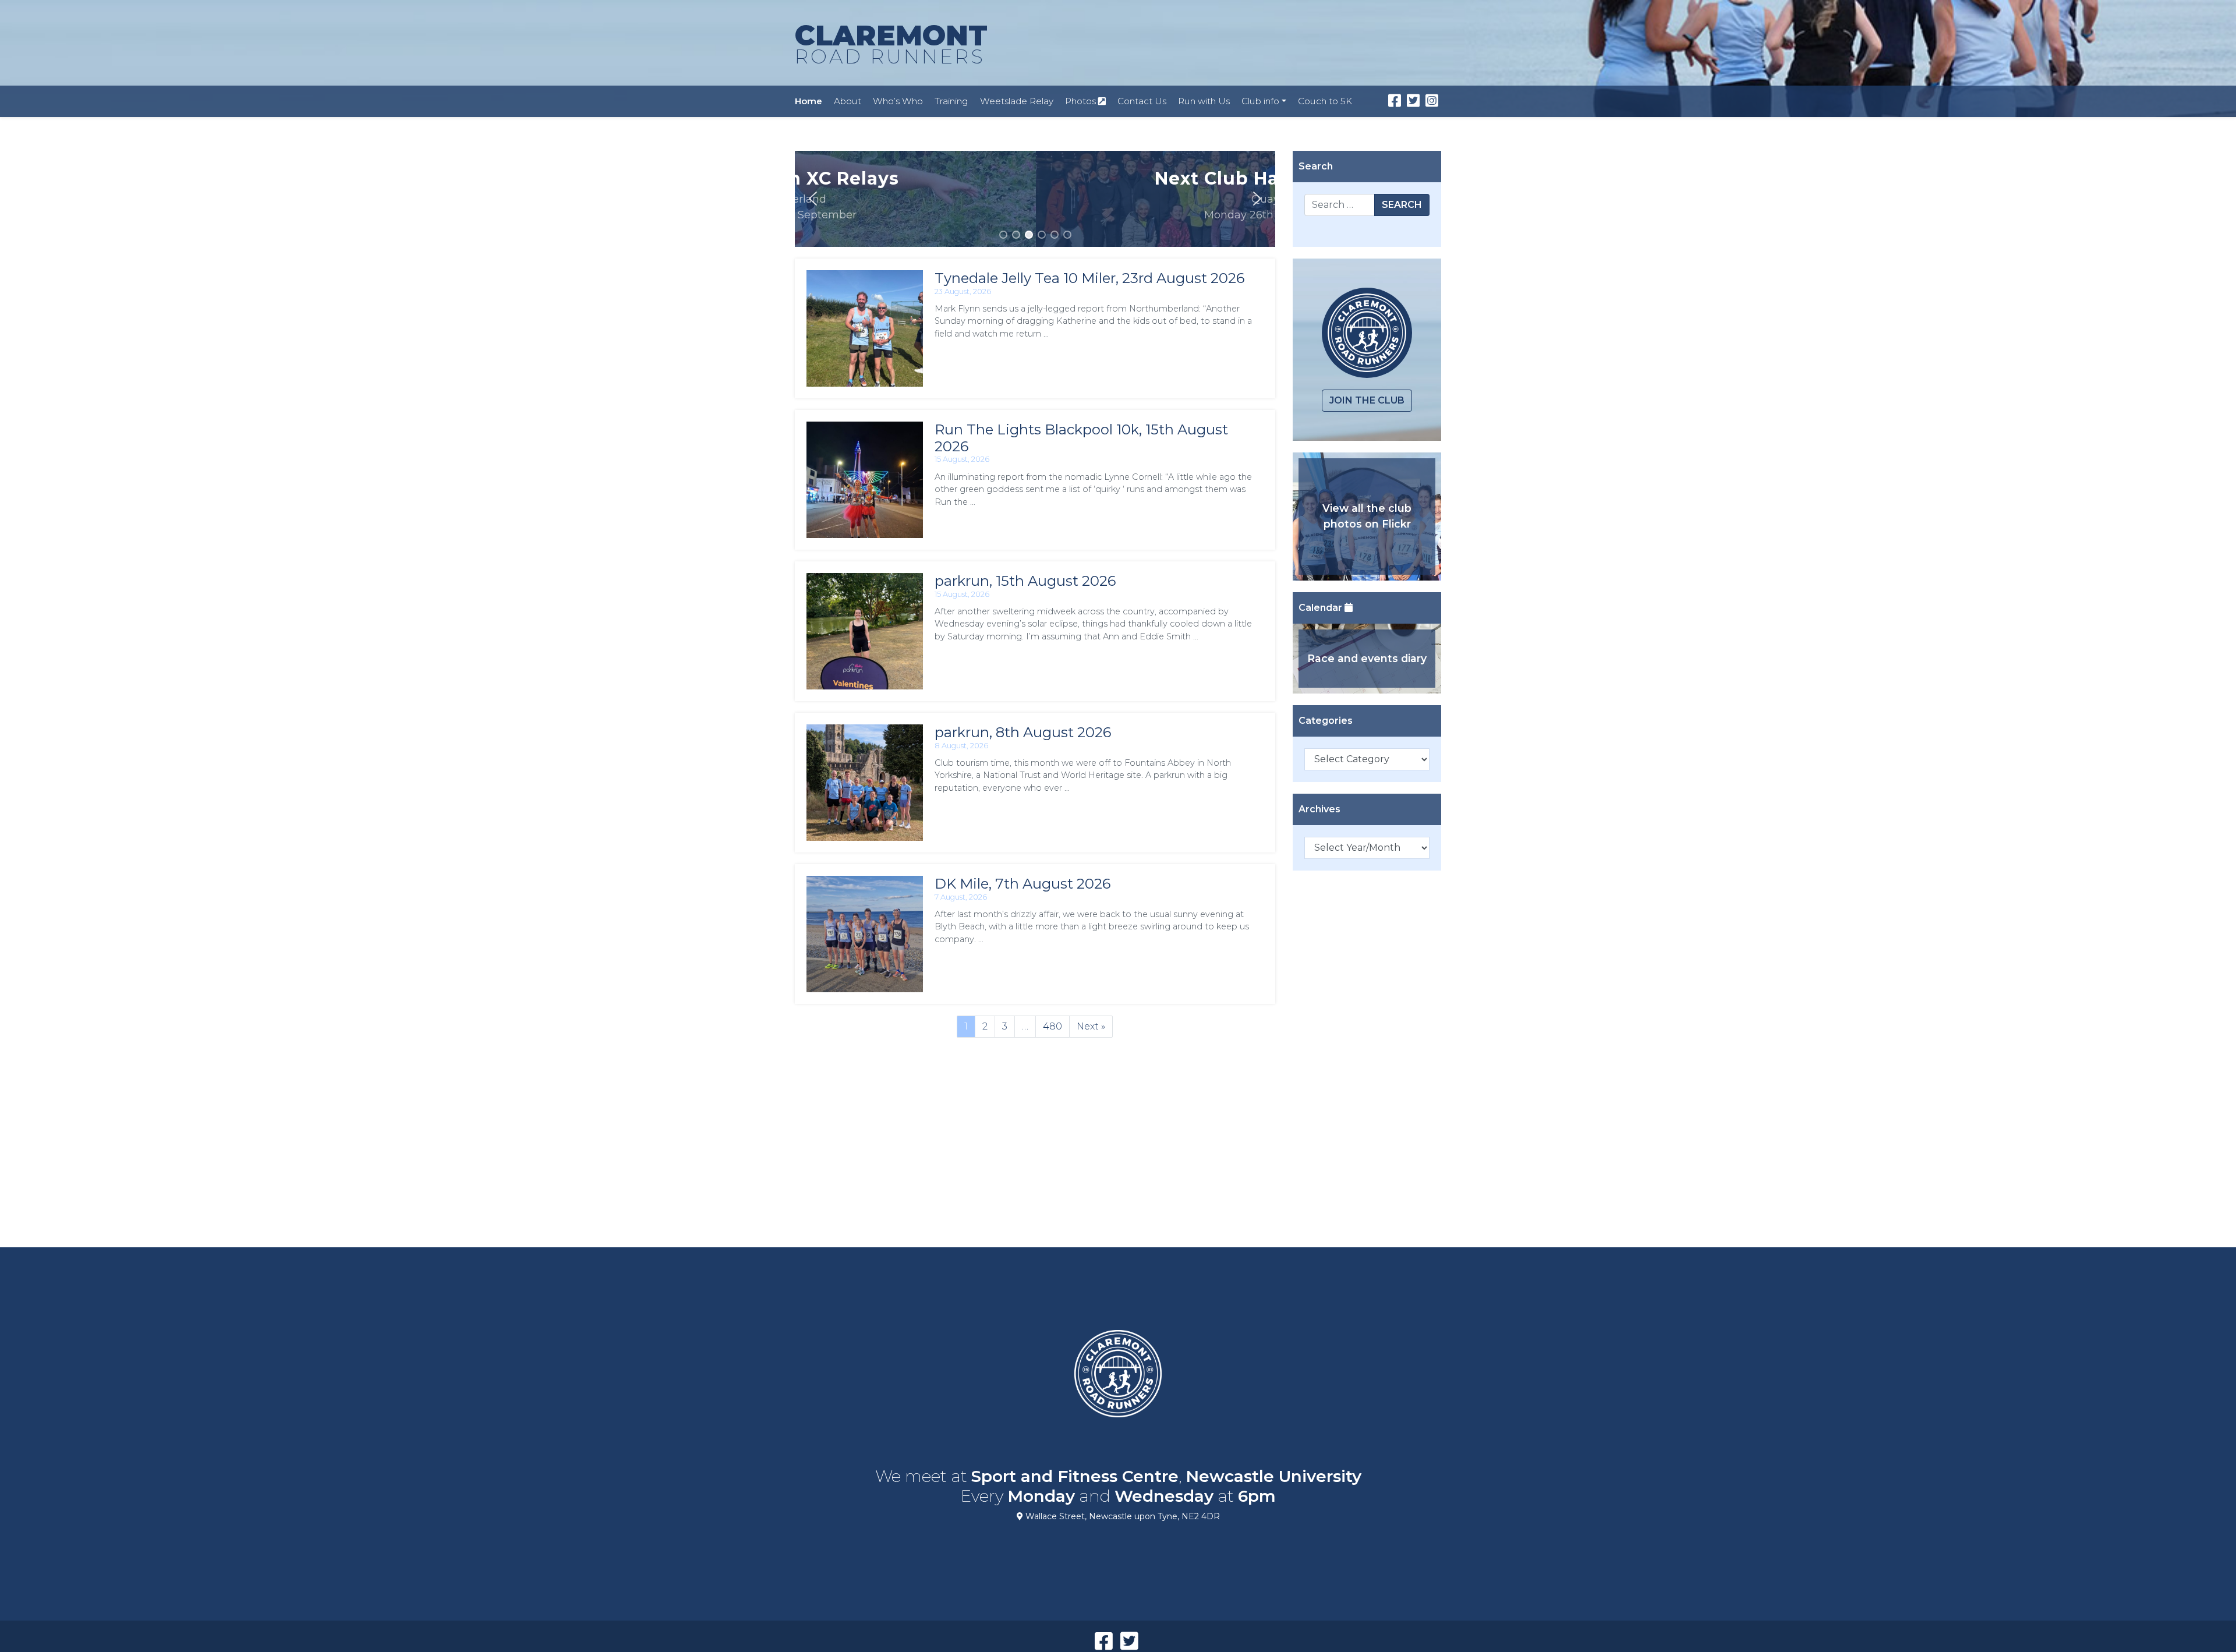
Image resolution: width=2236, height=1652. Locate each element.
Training (951, 101)
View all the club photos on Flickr (1367, 516)
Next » (1091, 1026)
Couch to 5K (1325, 101)
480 (1052, 1026)
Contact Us (1142, 101)
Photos (1082, 101)
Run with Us (1204, 101)
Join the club (1367, 400)
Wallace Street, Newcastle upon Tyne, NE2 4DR (1121, 1516)
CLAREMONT (891, 43)
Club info (1260, 101)
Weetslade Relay (1017, 101)
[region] (1035, 199)
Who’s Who (898, 101)
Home (809, 101)
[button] (813, 199)
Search (1402, 205)
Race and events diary (1367, 658)
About (848, 101)
